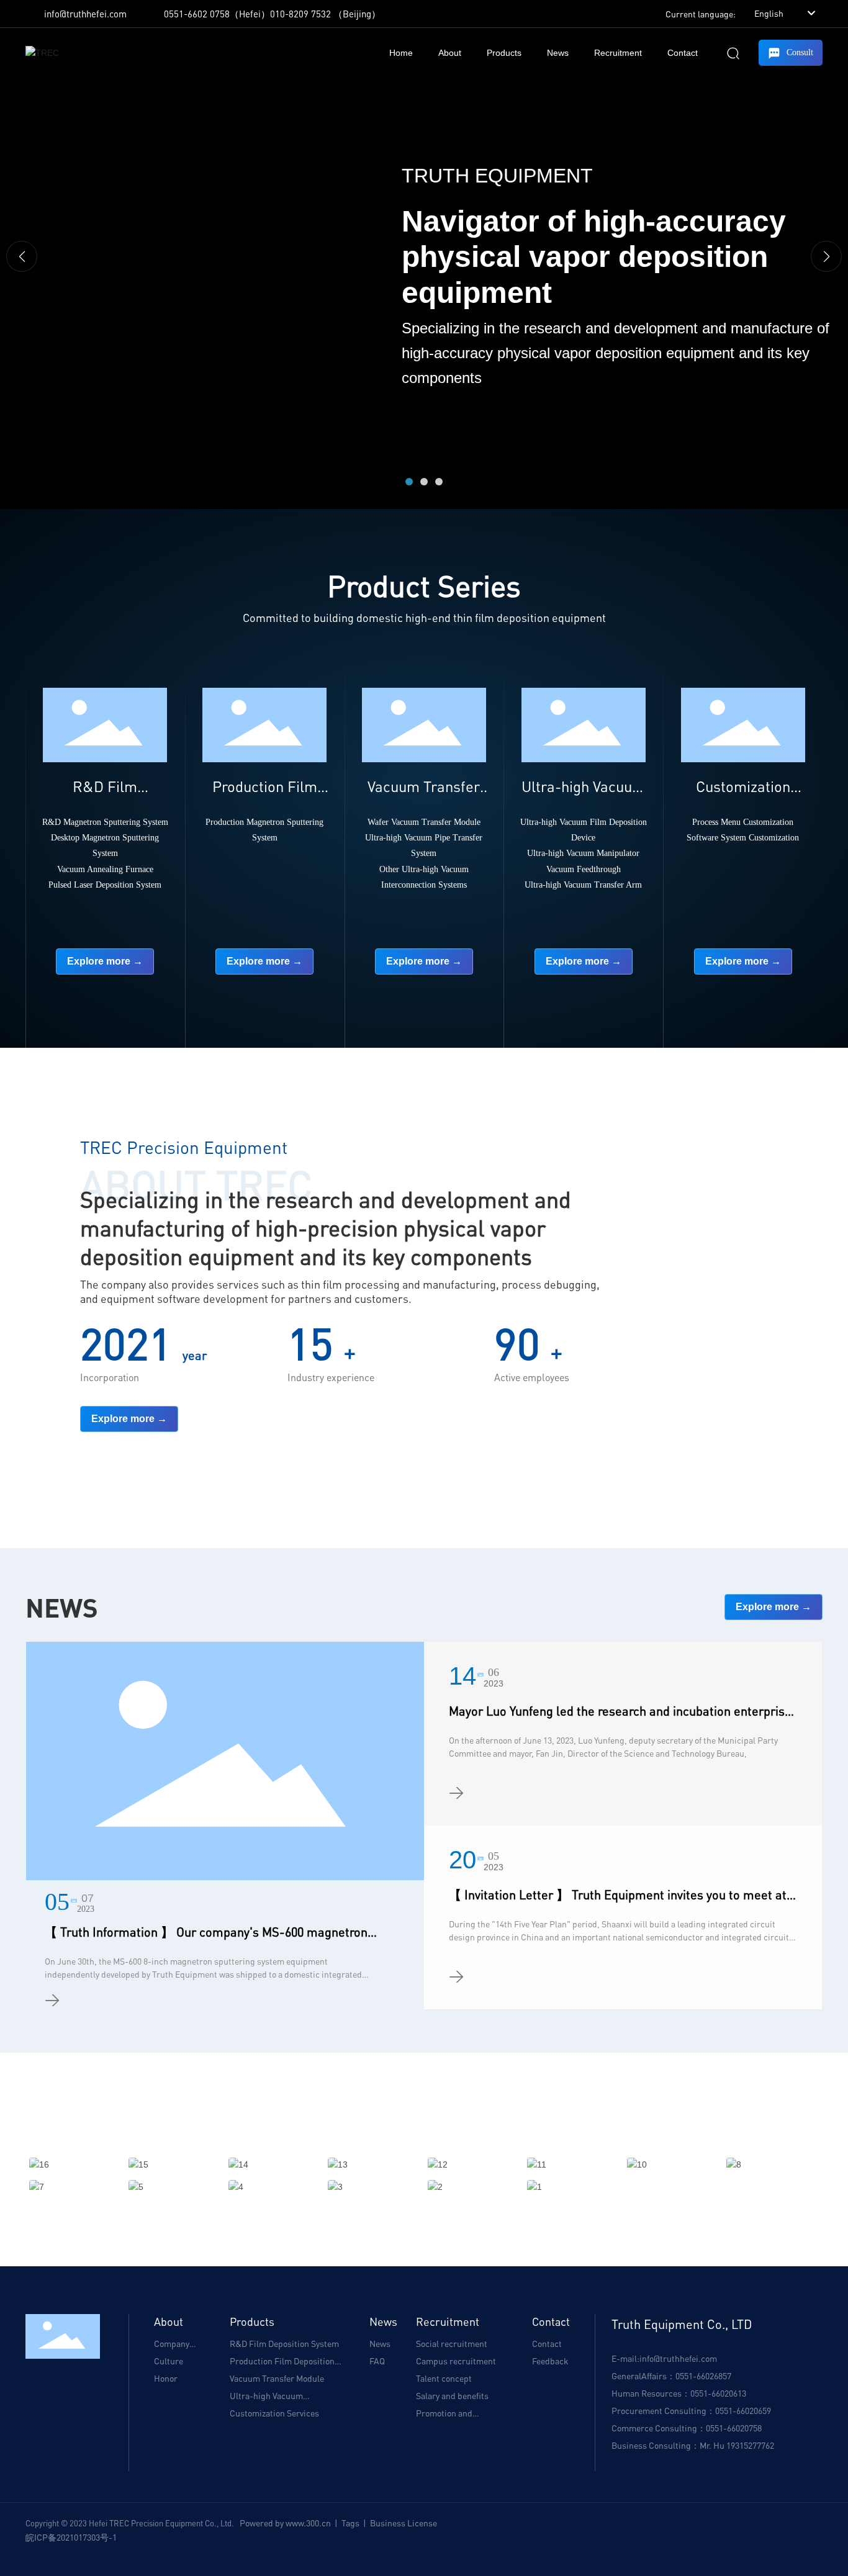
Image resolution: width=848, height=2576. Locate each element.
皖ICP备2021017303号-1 (71, 2537)
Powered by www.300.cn (285, 2523)
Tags (350, 2523)
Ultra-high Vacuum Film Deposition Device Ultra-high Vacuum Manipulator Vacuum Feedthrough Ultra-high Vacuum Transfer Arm (584, 853)
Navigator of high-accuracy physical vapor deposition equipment (594, 256)
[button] (409, 482)
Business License (404, 2523)
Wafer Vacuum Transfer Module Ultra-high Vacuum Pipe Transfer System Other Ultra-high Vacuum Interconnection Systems (424, 853)
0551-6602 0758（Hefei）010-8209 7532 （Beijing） (272, 14)
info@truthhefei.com (85, 14)
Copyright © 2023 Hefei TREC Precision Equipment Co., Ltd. (133, 2523)
